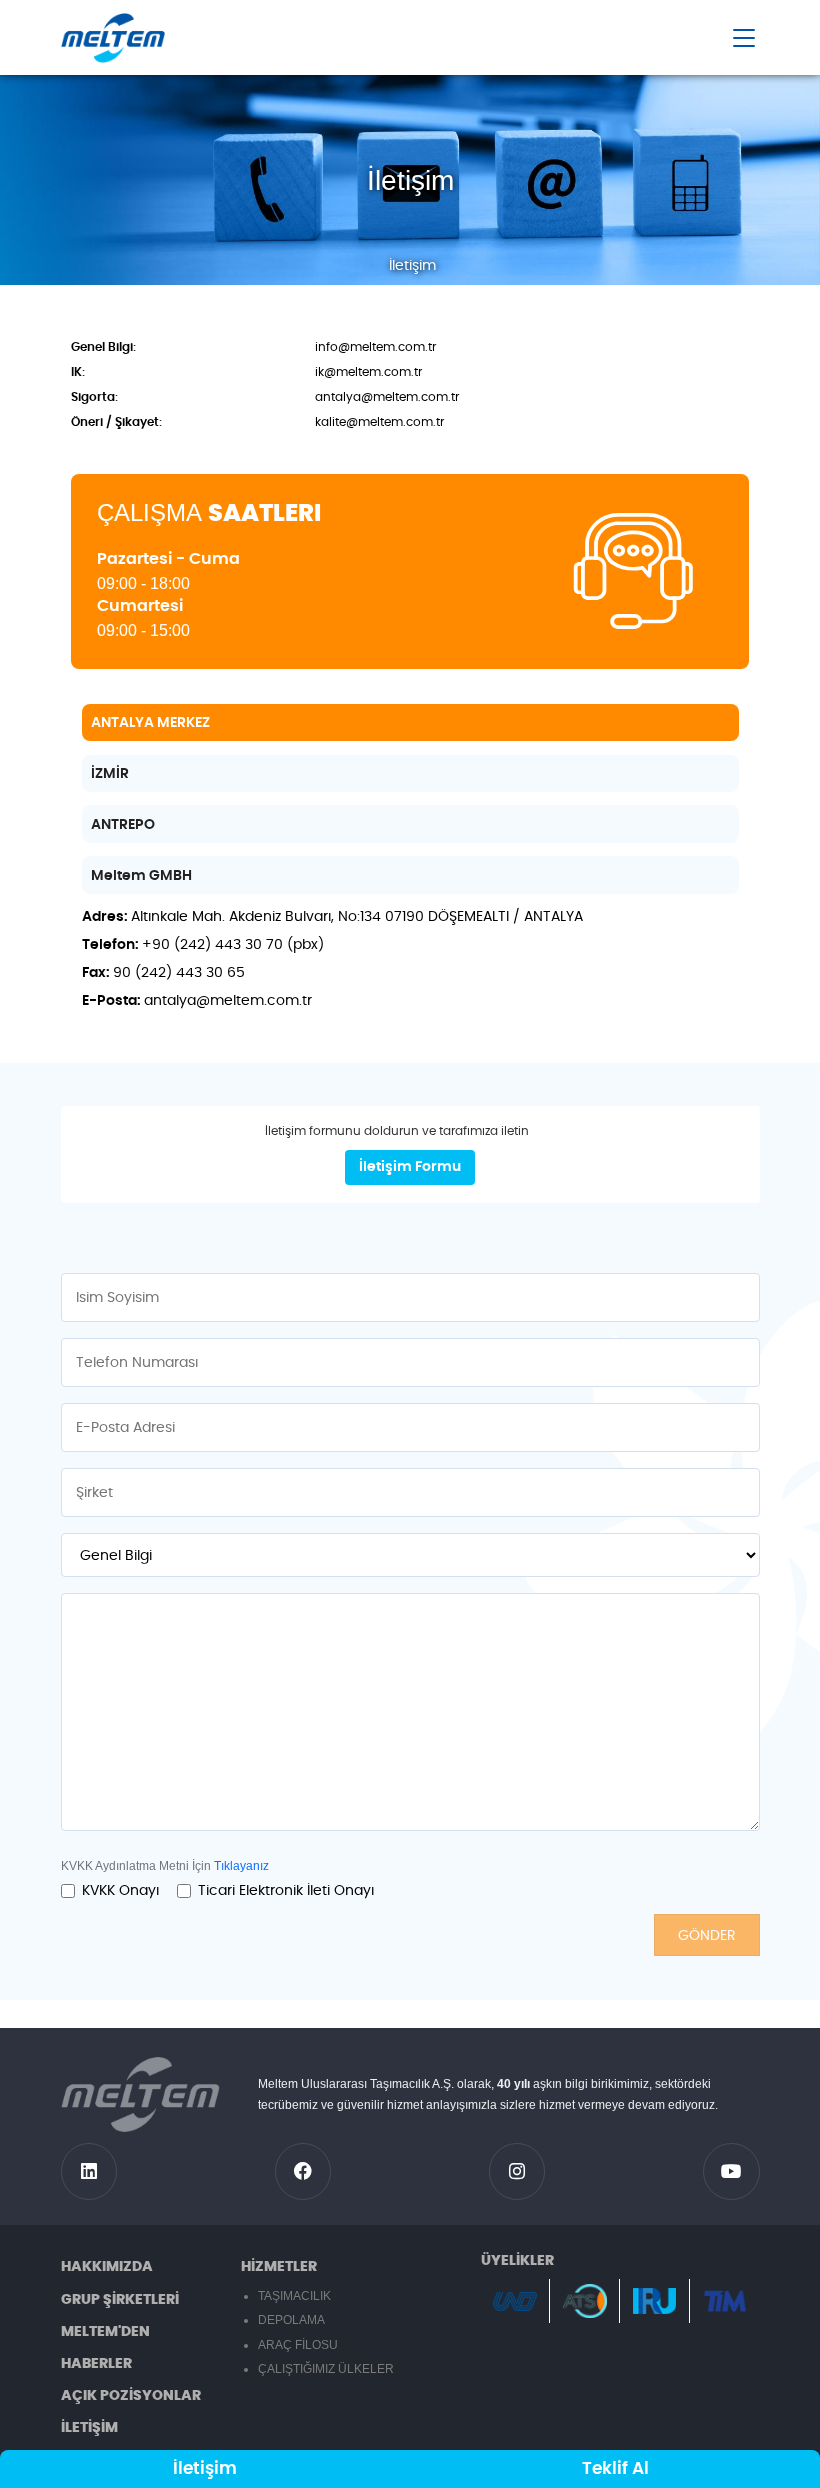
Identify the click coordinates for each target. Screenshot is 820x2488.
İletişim (205, 2469)
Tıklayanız (241, 1866)
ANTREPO (123, 825)
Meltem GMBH (141, 876)
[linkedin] (89, 2171)
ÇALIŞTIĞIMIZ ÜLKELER (326, 2369)
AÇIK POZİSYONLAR (131, 2396)
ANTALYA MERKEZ (150, 723)
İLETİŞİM (89, 2428)
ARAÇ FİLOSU (298, 2345)
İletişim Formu (410, 1167)
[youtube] (731, 2171)
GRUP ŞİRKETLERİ (120, 2300)
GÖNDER (707, 1936)
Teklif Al (615, 2469)
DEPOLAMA (291, 2320)
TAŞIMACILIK (294, 2296)
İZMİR (110, 774)
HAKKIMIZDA (107, 2267)
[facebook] (303, 2171)
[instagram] (517, 2171)
